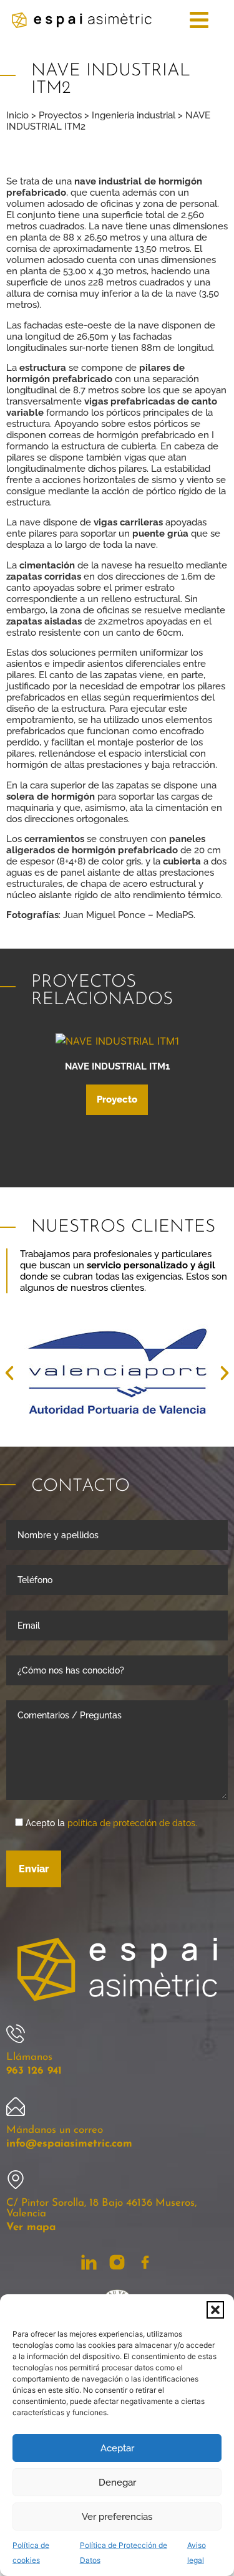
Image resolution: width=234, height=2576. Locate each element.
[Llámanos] (16, 2034)
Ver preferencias (117, 2517)
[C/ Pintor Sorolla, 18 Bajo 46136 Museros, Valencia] (16, 2180)
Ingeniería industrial (134, 115)
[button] (215, 2310)
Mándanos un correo (55, 2130)
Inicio (17, 115)
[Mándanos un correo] (16, 2107)
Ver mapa (31, 2227)
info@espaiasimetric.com (69, 2144)
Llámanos (29, 2057)
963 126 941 (34, 2071)
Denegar (117, 2483)
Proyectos (60, 115)
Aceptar (117, 2448)
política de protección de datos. (132, 1823)
